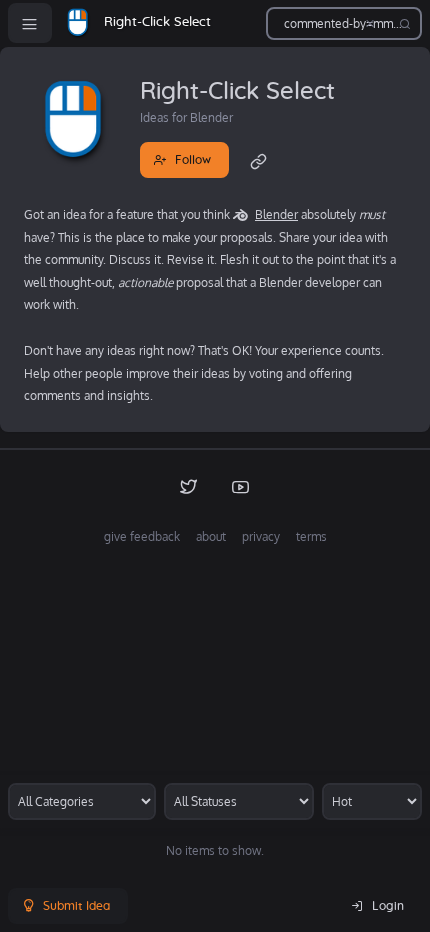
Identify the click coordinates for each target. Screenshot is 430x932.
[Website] (259, 160)
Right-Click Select (157, 22)
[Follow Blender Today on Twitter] (189, 486)
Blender (276, 214)
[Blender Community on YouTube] (241, 486)
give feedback (142, 536)
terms (311, 536)
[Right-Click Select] (78, 23)
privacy (261, 536)
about (211, 536)
